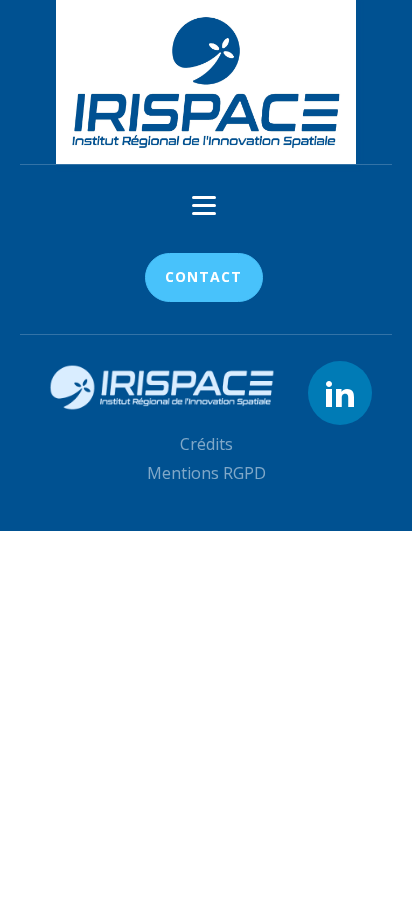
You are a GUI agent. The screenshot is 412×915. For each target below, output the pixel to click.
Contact (203, 276)
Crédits (206, 444)
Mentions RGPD (206, 473)
